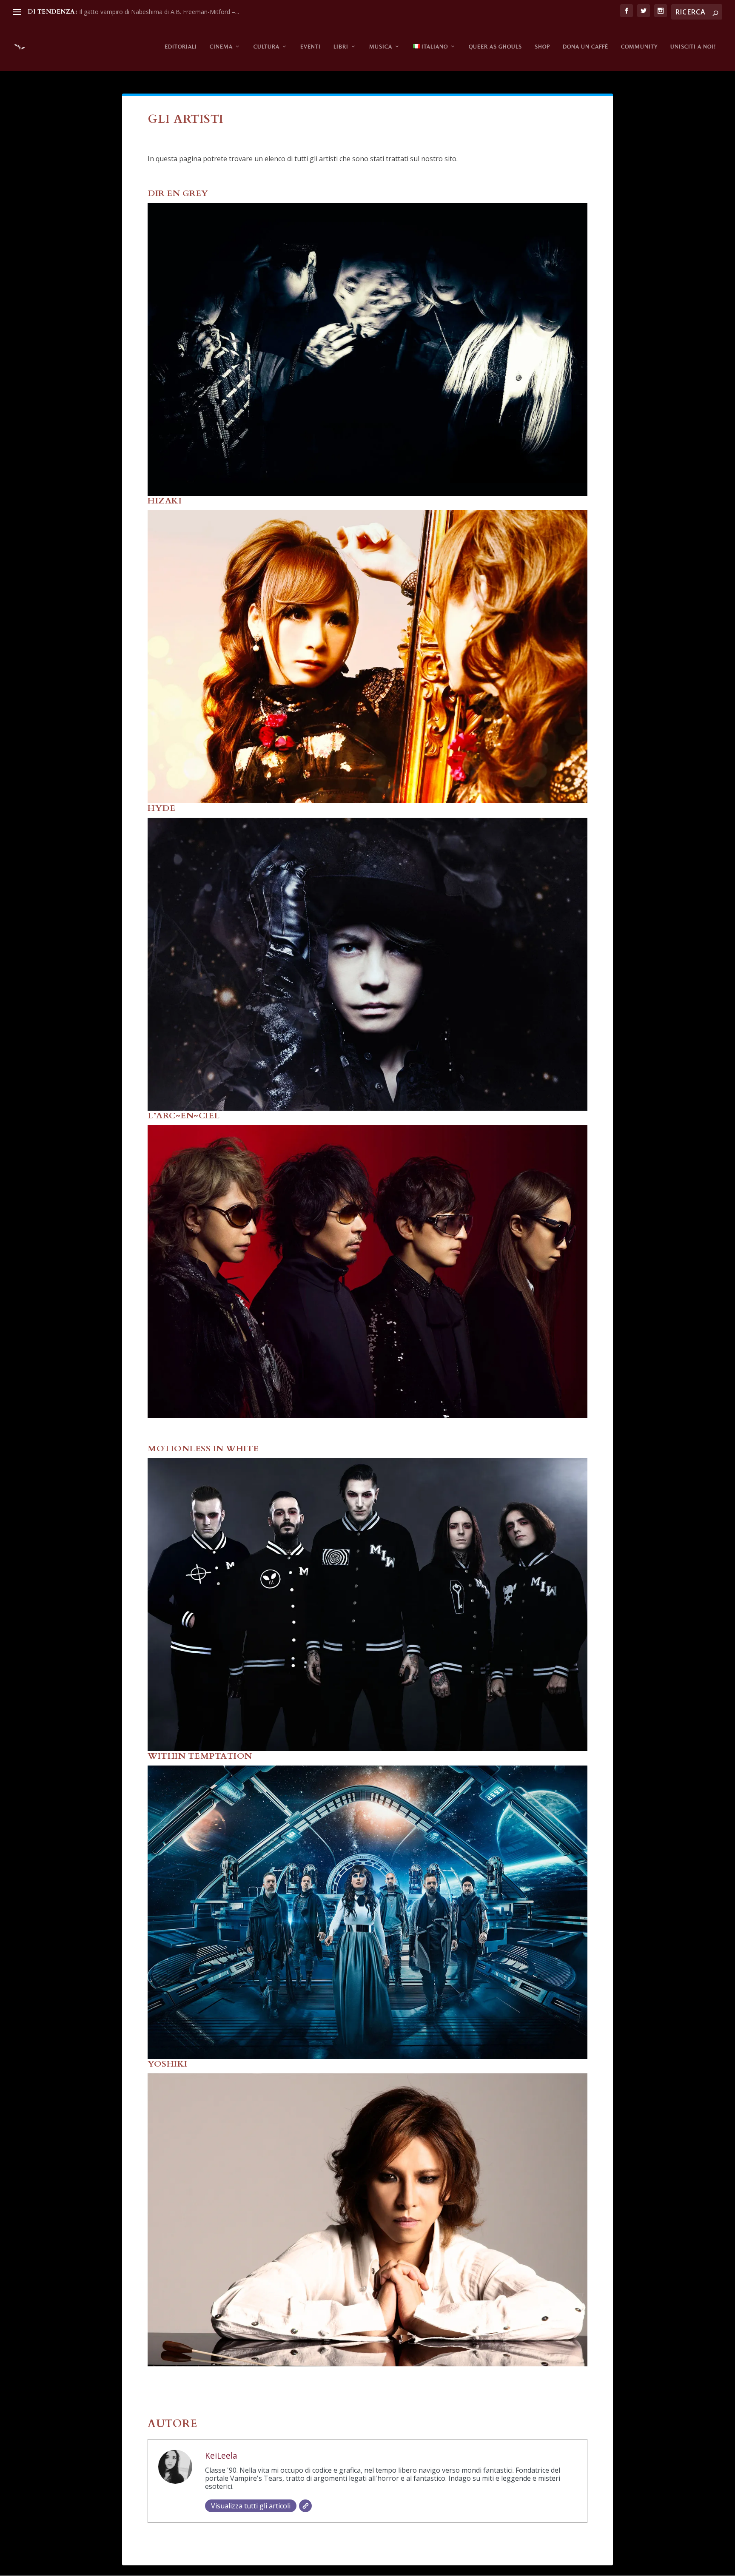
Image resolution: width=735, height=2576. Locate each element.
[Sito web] (305, 2506)
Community (639, 47)
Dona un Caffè (585, 47)
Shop (542, 47)
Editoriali (181, 47)
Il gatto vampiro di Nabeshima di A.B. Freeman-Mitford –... (159, 12)
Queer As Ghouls (495, 47)
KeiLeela (221, 2455)
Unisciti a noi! (693, 47)
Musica (381, 47)
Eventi (311, 47)
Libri (341, 47)
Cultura (266, 47)
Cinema (221, 47)
